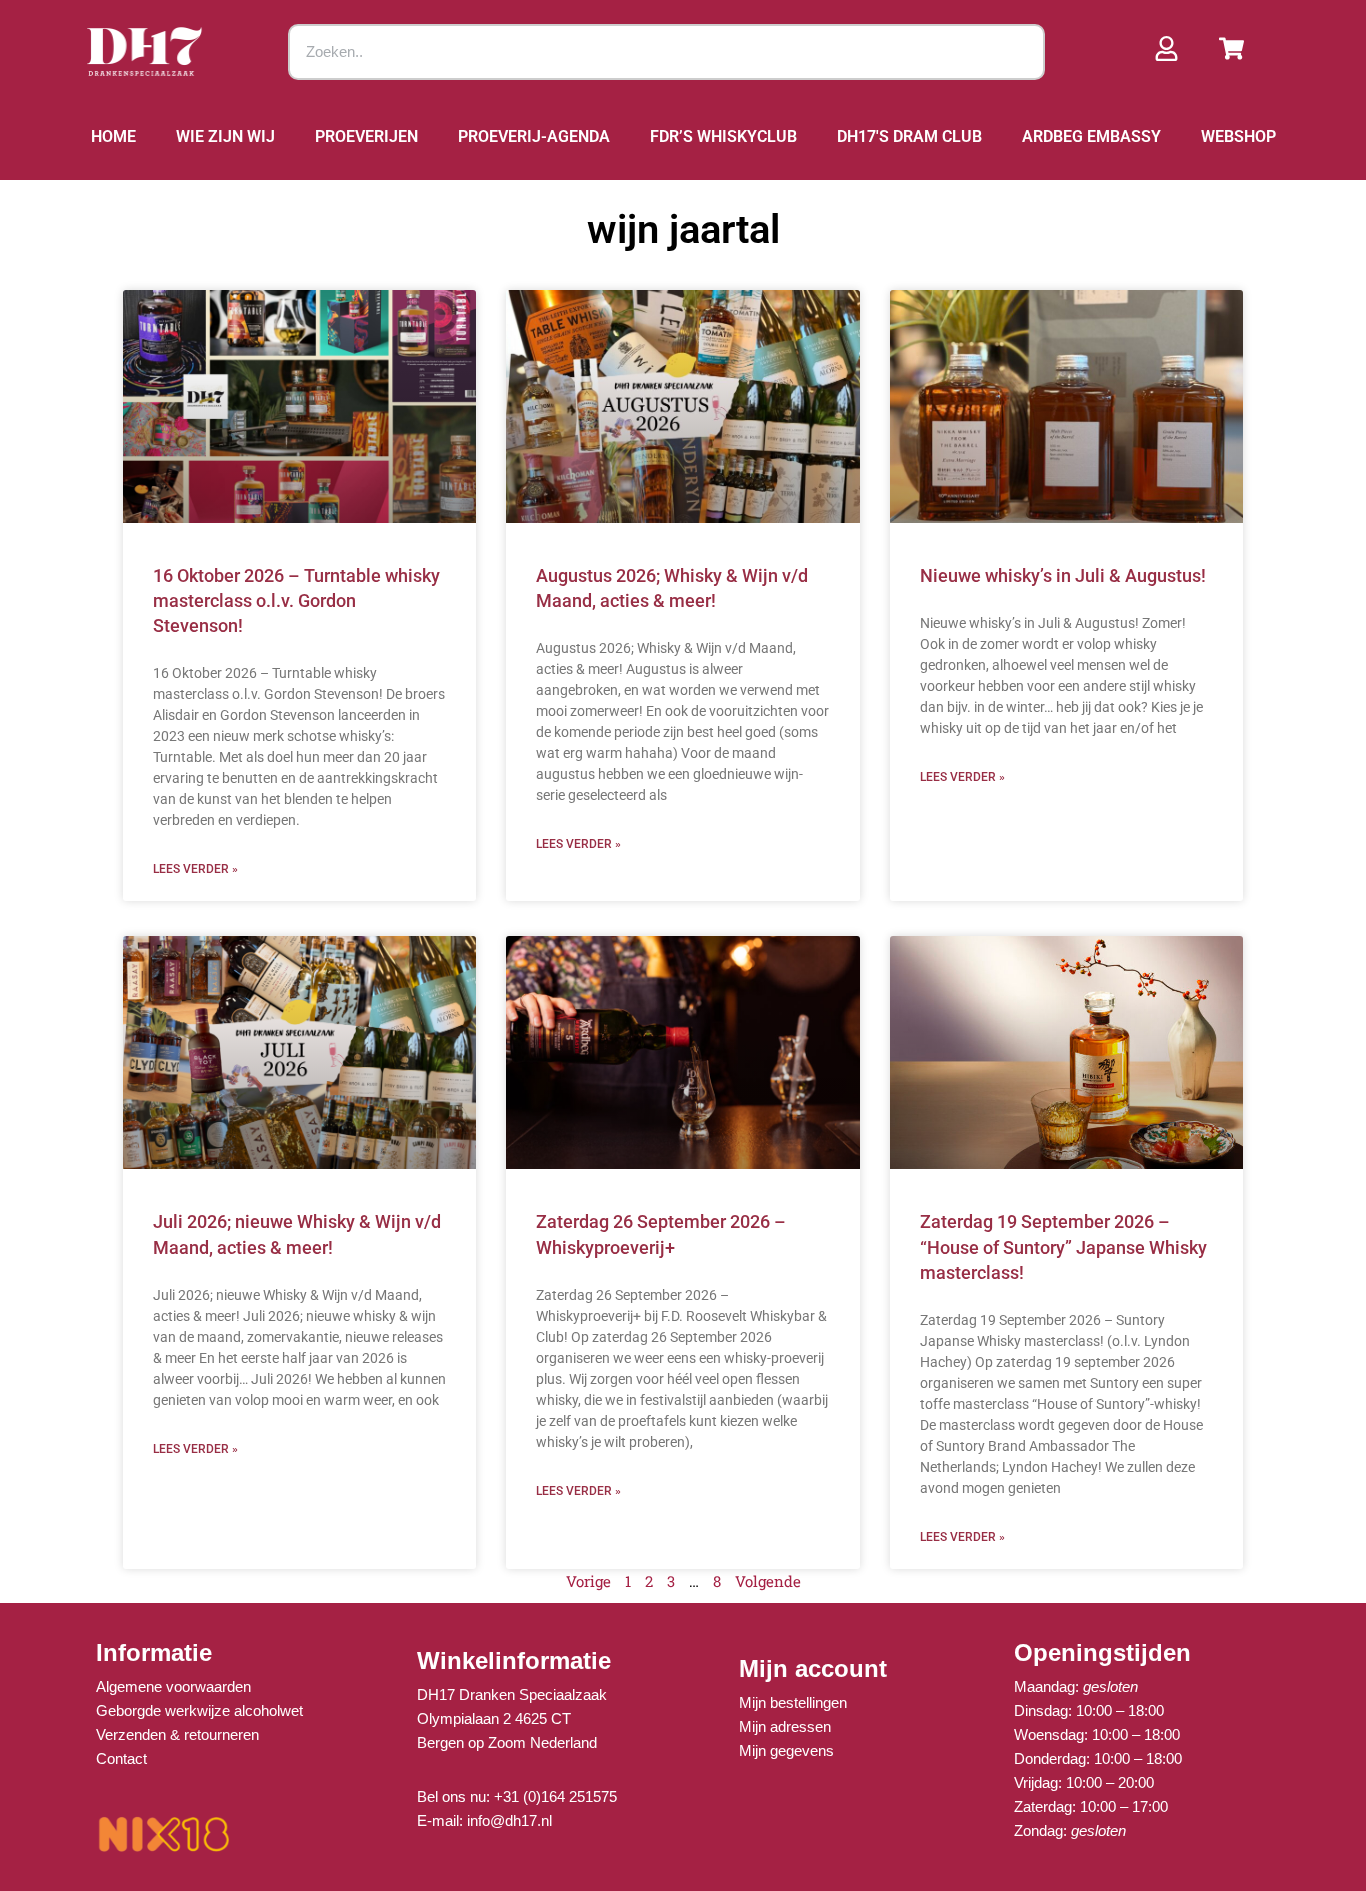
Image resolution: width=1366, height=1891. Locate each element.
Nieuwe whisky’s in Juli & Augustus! (1063, 575)
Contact (121, 1758)
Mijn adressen (785, 1726)
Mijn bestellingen (793, 1702)
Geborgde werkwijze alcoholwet (199, 1710)
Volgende (768, 1581)
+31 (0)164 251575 (555, 1796)
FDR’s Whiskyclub (723, 136)
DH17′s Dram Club (909, 136)
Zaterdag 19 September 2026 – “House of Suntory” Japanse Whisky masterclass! (1063, 1246)
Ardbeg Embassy (1091, 136)
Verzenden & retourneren (177, 1734)
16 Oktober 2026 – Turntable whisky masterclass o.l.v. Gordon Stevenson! (296, 600)
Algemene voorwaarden (173, 1686)
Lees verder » (195, 869)
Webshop (1238, 136)
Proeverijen (366, 136)
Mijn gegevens (786, 1750)
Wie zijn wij (225, 136)
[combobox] (667, 52)
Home (113, 136)
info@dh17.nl (509, 1820)
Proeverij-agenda (534, 136)
